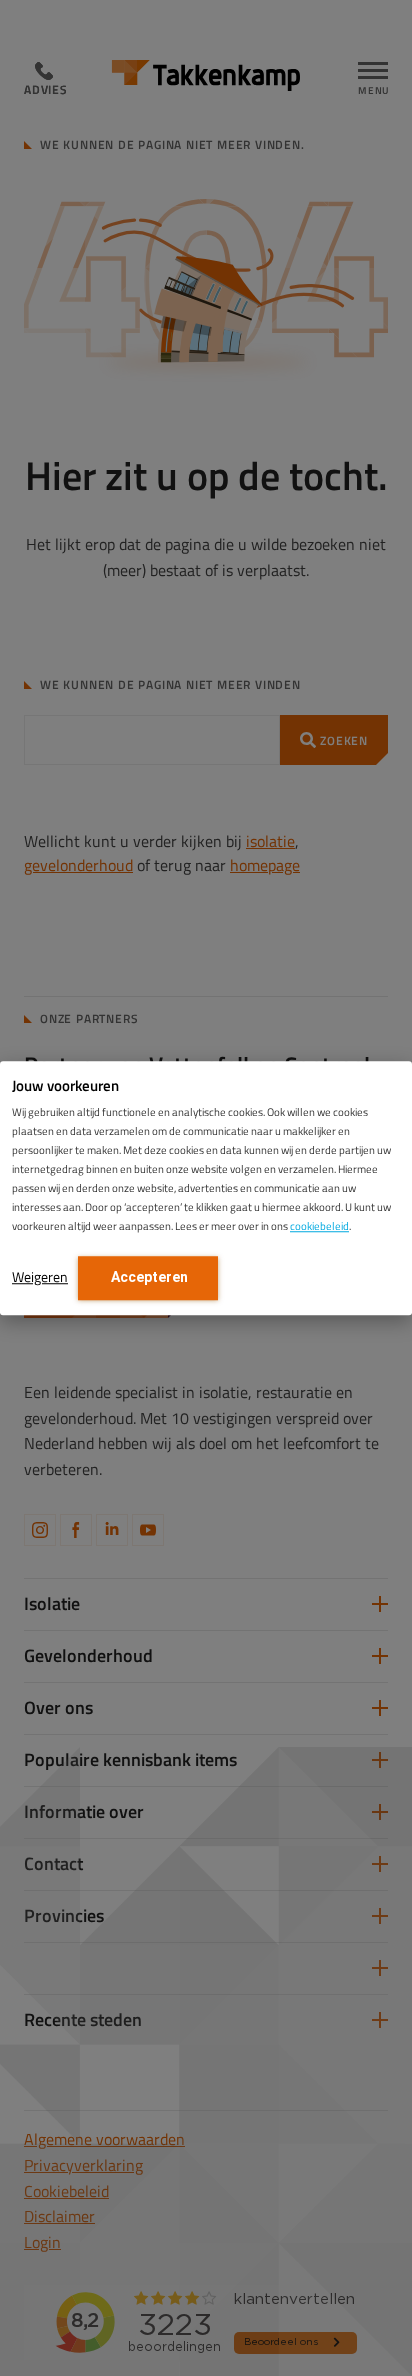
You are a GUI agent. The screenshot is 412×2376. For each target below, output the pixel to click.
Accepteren (148, 1277)
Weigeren (40, 1276)
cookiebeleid (319, 1226)
